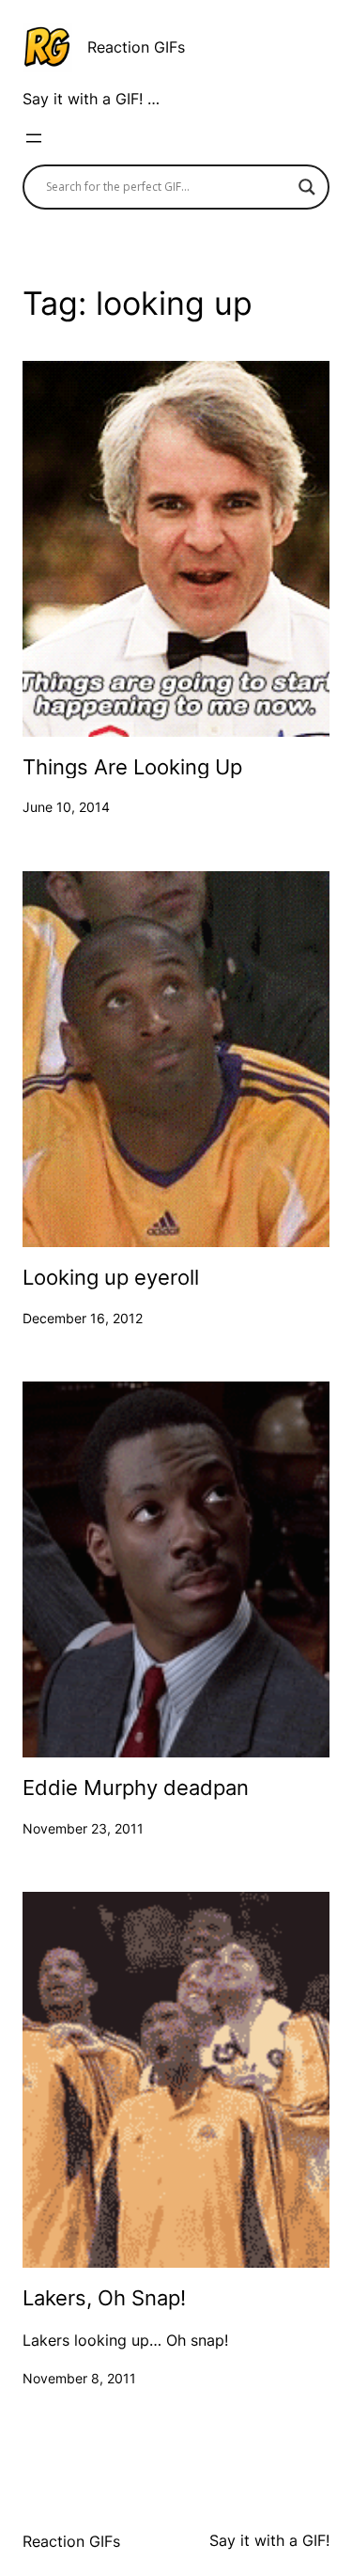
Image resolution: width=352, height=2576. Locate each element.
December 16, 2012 (83, 1318)
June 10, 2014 (66, 807)
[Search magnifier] (307, 187)
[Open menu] (34, 138)
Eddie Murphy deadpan (136, 1788)
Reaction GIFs (136, 47)
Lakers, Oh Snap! (104, 2298)
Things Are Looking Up (132, 767)
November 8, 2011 (79, 2378)
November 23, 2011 (83, 1828)
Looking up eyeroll (111, 1278)
